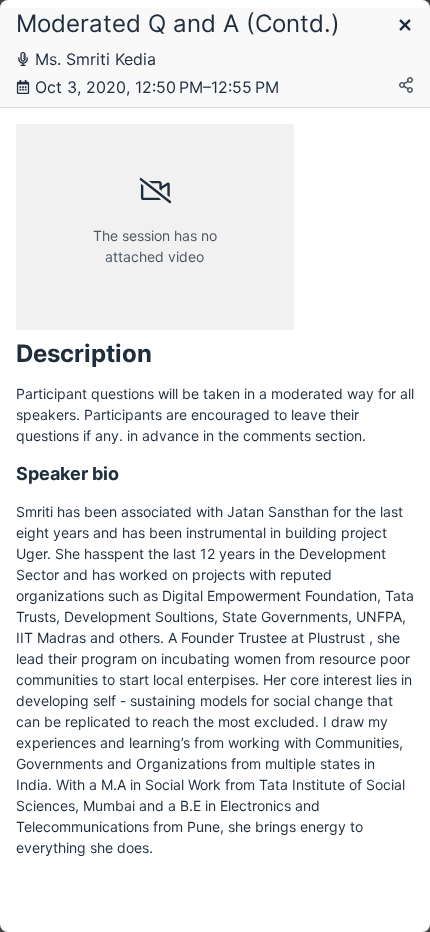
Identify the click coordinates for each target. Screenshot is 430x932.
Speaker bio (67, 473)
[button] (405, 26)
